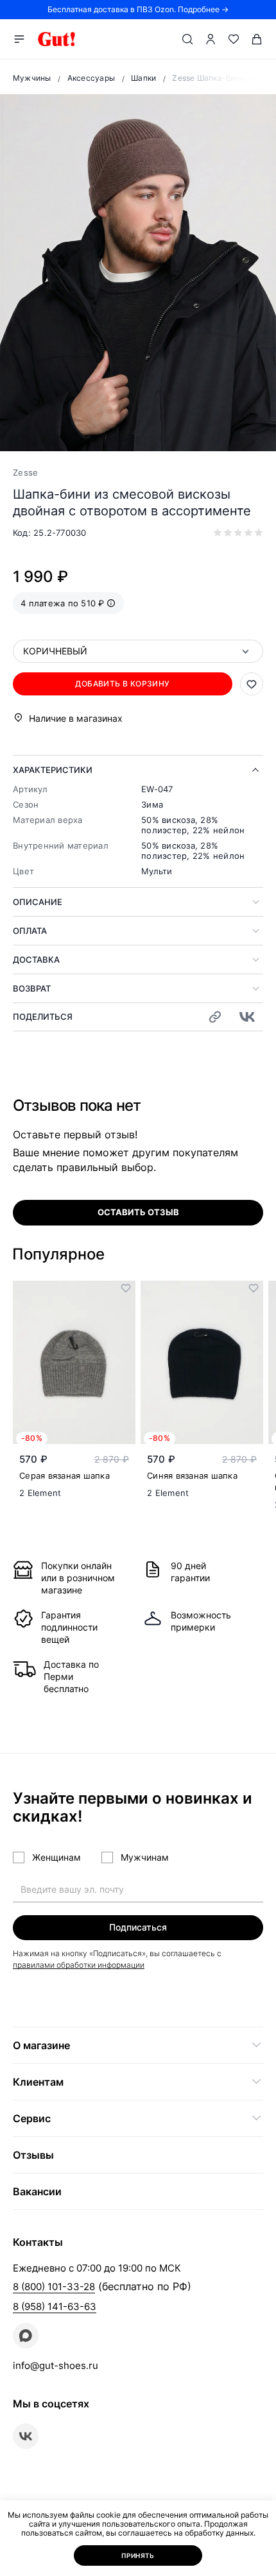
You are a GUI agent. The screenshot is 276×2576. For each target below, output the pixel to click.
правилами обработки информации (79, 1965)
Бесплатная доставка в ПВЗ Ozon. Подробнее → (138, 9)
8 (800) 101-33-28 (54, 2287)
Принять (138, 2555)
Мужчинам (145, 1857)
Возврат (32, 988)
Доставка (36, 960)
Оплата (30, 931)
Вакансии (37, 2191)
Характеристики (53, 770)
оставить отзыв (138, 1212)
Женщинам (56, 1857)
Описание (38, 902)
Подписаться (138, 1927)
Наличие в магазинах (76, 718)
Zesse (25, 472)
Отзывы (33, 2155)
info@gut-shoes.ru (56, 2365)
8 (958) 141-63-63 (55, 2306)
